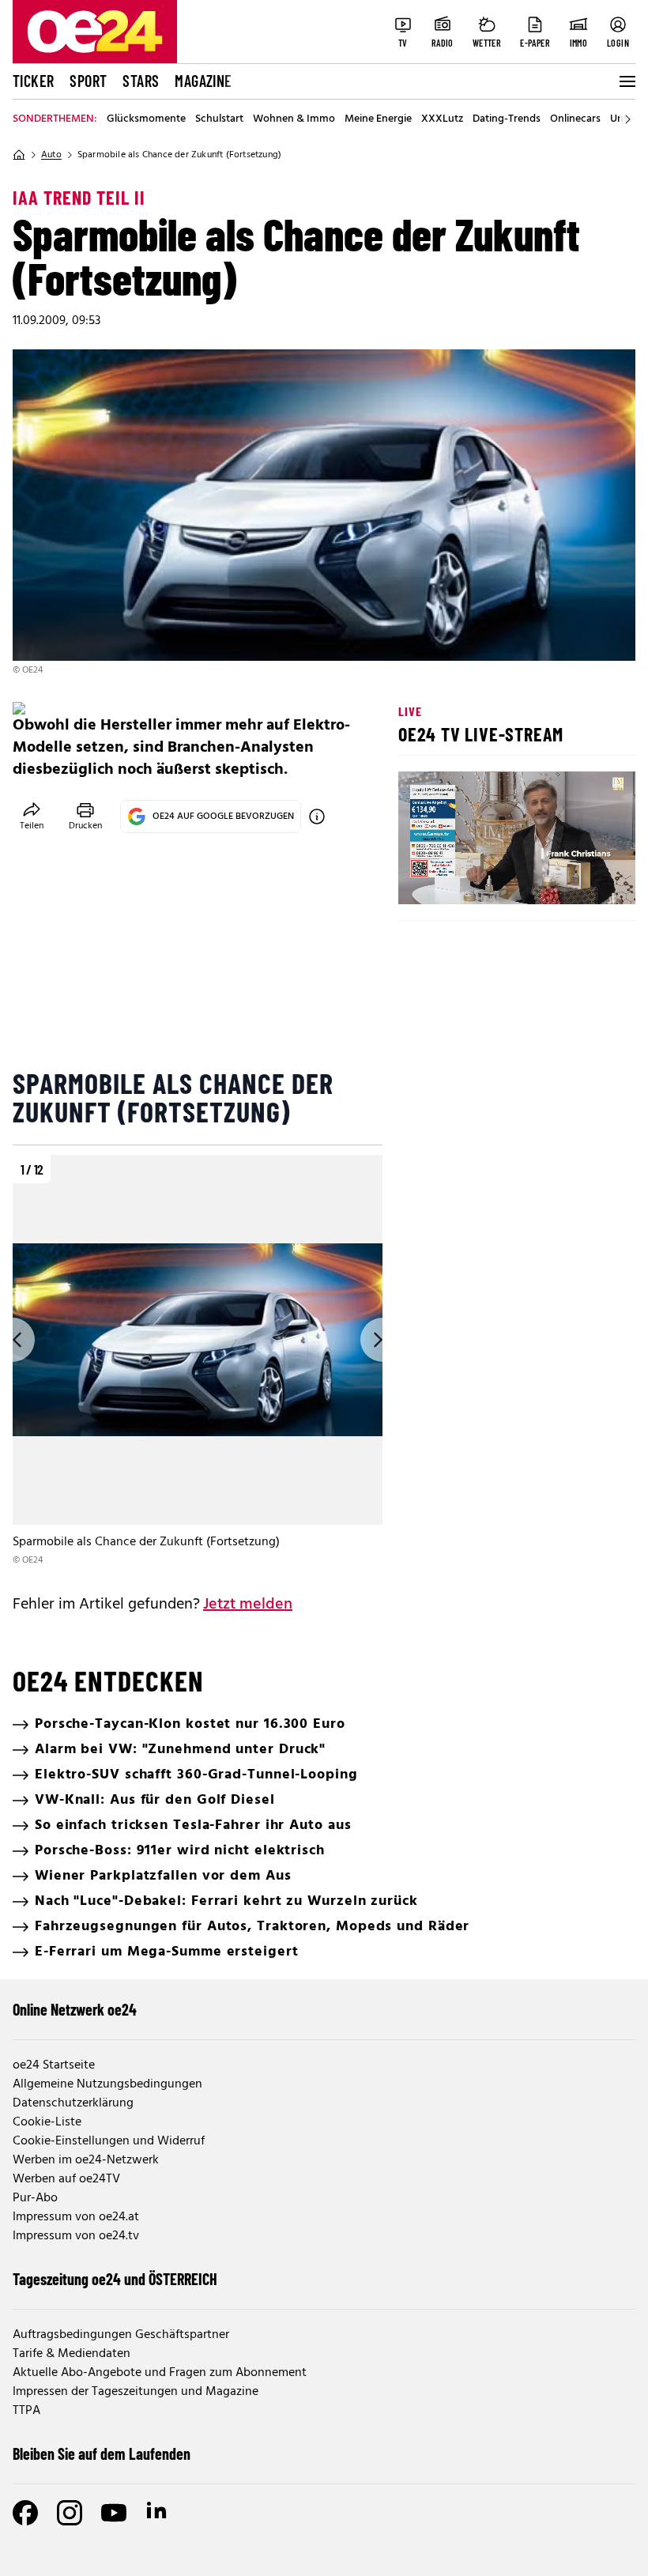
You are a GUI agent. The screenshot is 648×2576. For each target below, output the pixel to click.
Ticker (33, 81)
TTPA (26, 2411)
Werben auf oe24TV (66, 2179)
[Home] (19, 155)
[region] (198, 1362)
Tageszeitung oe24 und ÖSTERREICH (115, 2279)
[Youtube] (114, 2513)
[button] (424, 879)
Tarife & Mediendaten (72, 2354)
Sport (88, 81)
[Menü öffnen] (626, 81)
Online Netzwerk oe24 (75, 2009)
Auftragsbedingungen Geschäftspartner (121, 2335)
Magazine (203, 81)
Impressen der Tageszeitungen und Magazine (136, 2392)
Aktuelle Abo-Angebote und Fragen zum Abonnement (160, 2373)
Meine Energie (378, 119)
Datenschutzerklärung (73, 2103)
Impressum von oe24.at (76, 2217)
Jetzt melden (248, 1605)
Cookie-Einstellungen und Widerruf (109, 2141)
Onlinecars (575, 119)
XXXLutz (442, 119)
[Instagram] (70, 2513)
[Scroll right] (627, 119)
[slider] (476, 879)
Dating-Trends (507, 119)
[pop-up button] (585, 879)
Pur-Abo (35, 2198)
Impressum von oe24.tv (76, 2236)
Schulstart (219, 119)
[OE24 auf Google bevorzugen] (317, 817)
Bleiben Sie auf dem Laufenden (102, 2453)
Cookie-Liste (47, 2122)
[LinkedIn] (158, 2513)
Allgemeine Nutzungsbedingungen (107, 2084)
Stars (141, 81)
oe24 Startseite (54, 2065)
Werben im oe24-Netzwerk (86, 2160)
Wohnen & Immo (294, 119)
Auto (51, 155)
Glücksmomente (146, 119)
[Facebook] (25, 2513)
